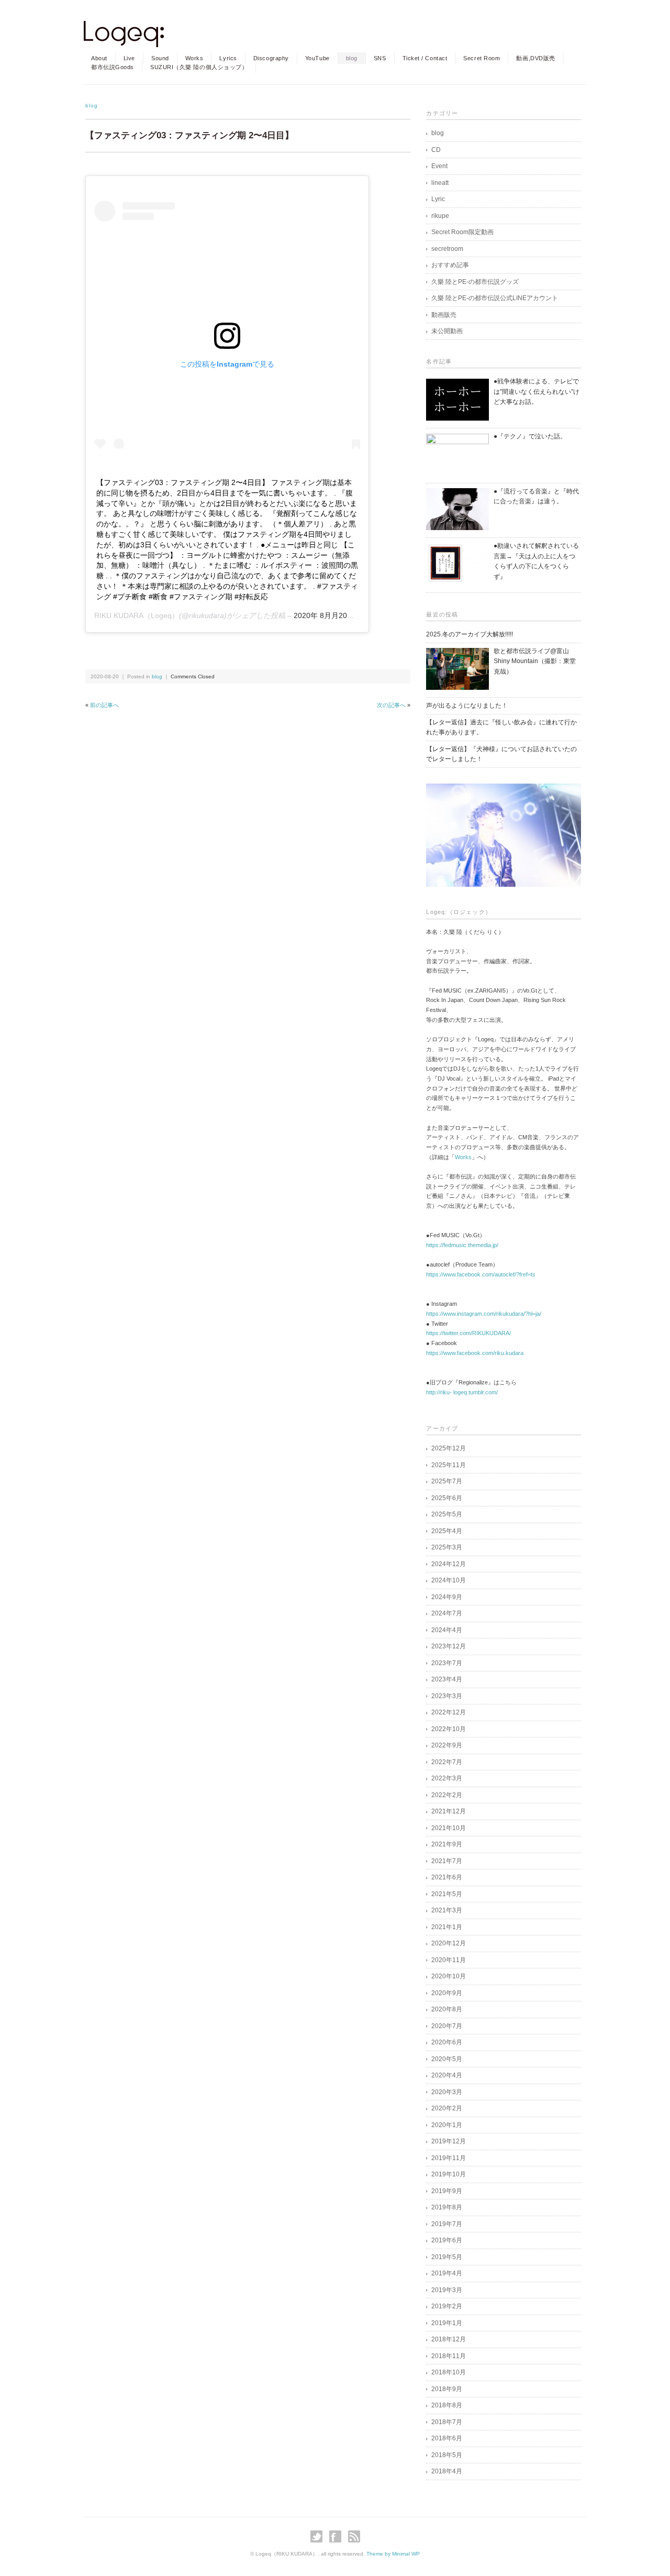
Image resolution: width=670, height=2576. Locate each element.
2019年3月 (447, 2290)
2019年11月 (449, 2158)
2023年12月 (449, 1646)
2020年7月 (447, 2026)
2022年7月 (447, 1762)
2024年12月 (449, 1564)
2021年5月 (447, 1894)
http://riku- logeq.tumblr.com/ (462, 1392)
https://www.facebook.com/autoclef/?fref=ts (481, 1274)
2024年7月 (447, 1613)
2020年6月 (447, 2042)
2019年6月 (447, 2240)
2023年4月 (447, 1679)
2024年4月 (447, 1630)
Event (439, 166)
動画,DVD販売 (535, 58)
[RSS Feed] (354, 2536)
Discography (271, 58)
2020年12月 (449, 1943)
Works (194, 58)
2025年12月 (449, 1448)
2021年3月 (447, 1910)
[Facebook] (338, 2536)
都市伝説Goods (113, 67)
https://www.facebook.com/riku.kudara (475, 1353)
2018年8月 (447, 2405)
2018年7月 (447, 2422)
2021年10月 (449, 1828)
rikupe (440, 216)
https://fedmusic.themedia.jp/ (462, 1245)
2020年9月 (447, 1993)
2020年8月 (447, 2009)
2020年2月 (447, 2108)
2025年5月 (447, 1514)
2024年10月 (449, 1580)
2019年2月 (447, 2306)
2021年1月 (447, 1927)
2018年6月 (447, 2438)
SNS (380, 58)
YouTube (317, 58)
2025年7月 (447, 1481)
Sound (160, 58)
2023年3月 (447, 1696)
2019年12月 (449, 2141)
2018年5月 (447, 2455)
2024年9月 (447, 1597)
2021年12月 (449, 1811)
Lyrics (228, 58)
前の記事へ (104, 705)
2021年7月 (447, 1861)
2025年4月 (447, 1531)
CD (436, 150)
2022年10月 (449, 1729)
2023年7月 (447, 1663)
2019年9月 (447, 2191)
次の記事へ (391, 705)
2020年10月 (449, 1976)
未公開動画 (447, 331)
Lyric (438, 199)
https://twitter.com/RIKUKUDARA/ (468, 1333)
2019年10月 (449, 2174)
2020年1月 (447, 2125)
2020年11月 (449, 1960)
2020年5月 (447, 2059)
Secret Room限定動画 (462, 232)
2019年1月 (447, 2323)
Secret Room (482, 58)
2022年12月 (449, 1712)
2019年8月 (447, 2207)
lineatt (440, 183)
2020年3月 (447, 2092)
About (99, 58)
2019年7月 (447, 2224)
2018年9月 (447, 2389)
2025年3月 (447, 1547)
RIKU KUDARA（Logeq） (137, 615)
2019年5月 (447, 2257)
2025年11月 (449, 1465)
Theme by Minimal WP (393, 2554)
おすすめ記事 (450, 265)
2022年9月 (447, 1745)
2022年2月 (447, 1795)
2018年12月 (449, 2339)
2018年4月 (447, 2471)
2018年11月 (449, 2356)
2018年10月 (449, 2372)
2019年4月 (447, 2273)
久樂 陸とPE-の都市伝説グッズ (475, 282)
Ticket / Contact (425, 58)
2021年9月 (447, 1844)
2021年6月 (447, 1877)
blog (352, 58)
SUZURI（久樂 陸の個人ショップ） (199, 67)
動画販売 (444, 315)
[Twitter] (319, 2536)
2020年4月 (447, 2075)
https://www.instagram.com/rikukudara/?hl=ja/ (484, 1314)
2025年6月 (447, 1498)
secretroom (447, 249)
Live (129, 58)
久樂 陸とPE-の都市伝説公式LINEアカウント (495, 298)
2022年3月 (447, 1778)
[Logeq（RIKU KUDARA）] (124, 30)
